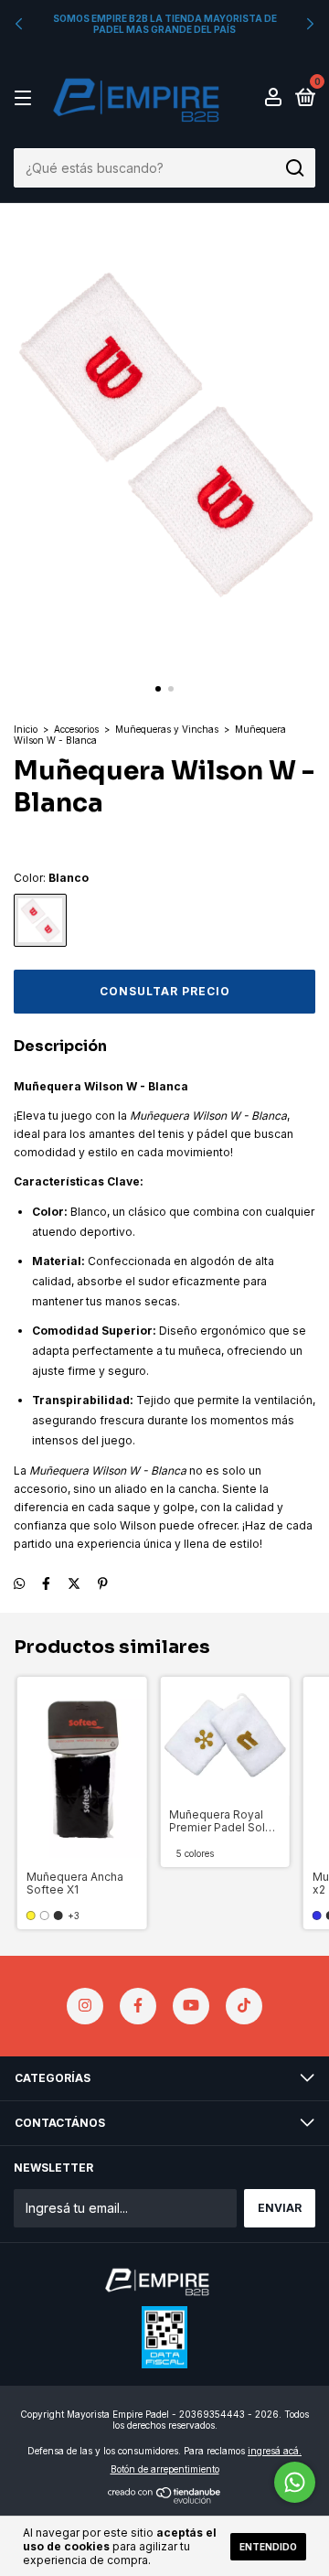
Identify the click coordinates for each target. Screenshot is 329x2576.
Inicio (26, 729)
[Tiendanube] (165, 2499)
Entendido (268, 2547)
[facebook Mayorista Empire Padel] (138, 2006)
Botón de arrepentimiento (165, 2469)
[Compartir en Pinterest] (103, 1583)
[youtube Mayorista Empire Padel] (191, 2006)
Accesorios (76, 729)
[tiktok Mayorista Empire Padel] (244, 2006)
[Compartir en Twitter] (74, 1583)
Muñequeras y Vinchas (167, 729)
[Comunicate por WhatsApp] (295, 2482)
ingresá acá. (275, 2451)
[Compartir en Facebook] (46, 1583)
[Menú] (26, 98)
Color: (51, 878)
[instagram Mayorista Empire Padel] (85, 2006)
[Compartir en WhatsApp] (19, 1583)
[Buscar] (294, 168)
